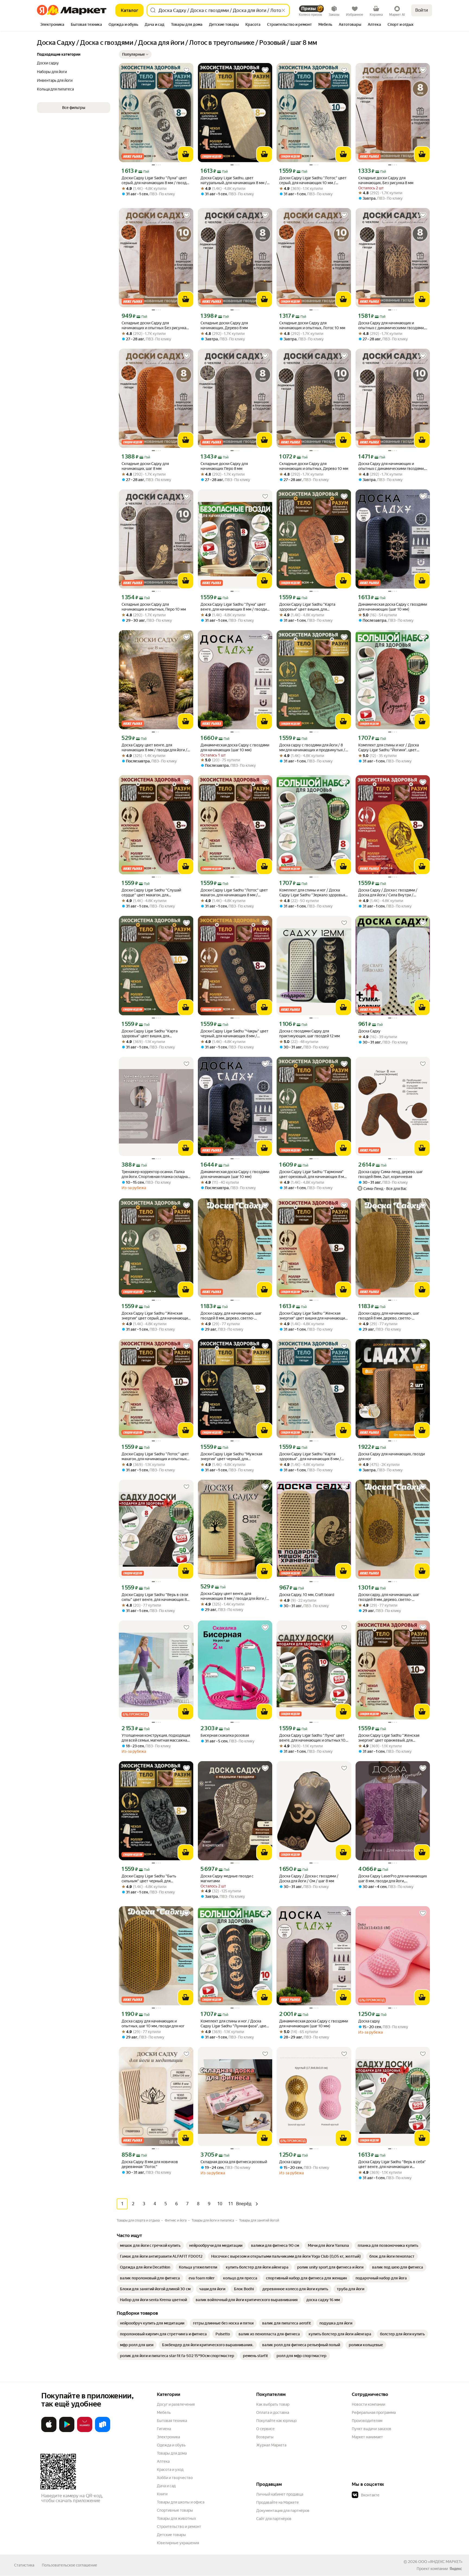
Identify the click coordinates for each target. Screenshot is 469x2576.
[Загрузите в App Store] (49, 2431)
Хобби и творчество (175, 2478)
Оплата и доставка (273, 2412)
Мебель (164, 2412)
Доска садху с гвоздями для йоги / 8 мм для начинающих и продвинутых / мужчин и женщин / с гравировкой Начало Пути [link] (312, 748)
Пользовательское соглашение (69, 2565)
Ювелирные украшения (178, 2543)
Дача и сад (166, 2486)
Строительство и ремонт (179, 2527)
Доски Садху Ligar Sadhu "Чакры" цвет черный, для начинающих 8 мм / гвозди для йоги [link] (234, 1034)
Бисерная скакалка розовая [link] (225, 1735)
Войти (422, 10)
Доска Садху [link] (369, 1031)
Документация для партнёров (283, 2511)
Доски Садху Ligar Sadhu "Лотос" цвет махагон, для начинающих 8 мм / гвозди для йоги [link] (234, 893)
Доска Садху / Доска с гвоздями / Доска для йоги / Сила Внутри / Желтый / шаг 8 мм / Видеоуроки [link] (388, 893)
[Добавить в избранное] (186, 70)
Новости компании (368, 2404)
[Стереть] (283, 10)
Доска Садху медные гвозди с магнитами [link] (227, 1878)
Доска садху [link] (369, 2021)
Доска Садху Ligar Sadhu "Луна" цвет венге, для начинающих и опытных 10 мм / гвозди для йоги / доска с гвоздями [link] (312, 1738)
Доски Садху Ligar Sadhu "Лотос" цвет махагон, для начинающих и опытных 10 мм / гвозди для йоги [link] (155, 1457)
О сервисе (265, 2429)
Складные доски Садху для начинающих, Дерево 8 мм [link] (224, 325)
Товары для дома (172, 2453)
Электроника (168, 2437)
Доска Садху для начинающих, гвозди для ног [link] (392, 1456)
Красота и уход (170, 2470)
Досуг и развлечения (176, 2404)
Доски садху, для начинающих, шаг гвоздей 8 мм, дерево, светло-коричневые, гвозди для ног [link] (389, 1316)
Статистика (24, 2565)
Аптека (163, 2461)
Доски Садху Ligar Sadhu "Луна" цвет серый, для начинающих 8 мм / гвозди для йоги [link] (155, 180)
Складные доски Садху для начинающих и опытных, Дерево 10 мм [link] (314, 466)
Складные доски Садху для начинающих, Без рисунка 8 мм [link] (386, 180)
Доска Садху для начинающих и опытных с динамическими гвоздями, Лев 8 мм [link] (391, 326)
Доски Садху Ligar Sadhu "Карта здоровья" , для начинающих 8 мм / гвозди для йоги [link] (310, 1457)
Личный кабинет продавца (280, 2494)
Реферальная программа (374, 2412)
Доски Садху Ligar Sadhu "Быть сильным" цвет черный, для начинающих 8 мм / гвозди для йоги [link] (153, 1879)
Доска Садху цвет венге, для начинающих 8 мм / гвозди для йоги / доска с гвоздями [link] (154, 748)
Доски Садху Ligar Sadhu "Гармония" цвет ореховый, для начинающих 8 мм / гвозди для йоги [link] (313, 1174)
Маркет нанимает (367, 2437)
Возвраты (265, 2437)
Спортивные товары (175, 2510)
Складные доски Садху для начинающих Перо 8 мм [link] (224, 466)
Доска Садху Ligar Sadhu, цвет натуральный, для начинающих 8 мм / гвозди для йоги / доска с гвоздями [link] (234, 180)
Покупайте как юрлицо (276, 2421)
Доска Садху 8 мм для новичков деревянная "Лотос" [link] (150, 2164)
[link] (150, 2245)
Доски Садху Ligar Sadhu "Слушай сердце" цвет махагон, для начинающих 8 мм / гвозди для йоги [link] (153, 893)
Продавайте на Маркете (278, 2502)
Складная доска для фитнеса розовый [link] (234, 2162)
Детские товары (171, 2535)
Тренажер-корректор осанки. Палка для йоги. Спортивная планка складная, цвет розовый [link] (156, 1174)
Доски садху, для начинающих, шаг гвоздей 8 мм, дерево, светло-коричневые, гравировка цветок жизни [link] (389, 1597)
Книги (162, 2494)
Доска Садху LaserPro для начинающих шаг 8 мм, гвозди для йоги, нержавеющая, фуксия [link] (393, 1879)
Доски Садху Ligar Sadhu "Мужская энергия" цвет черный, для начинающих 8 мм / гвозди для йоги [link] (232, 1457)
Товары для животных (176, 2518)
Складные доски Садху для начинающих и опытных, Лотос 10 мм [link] (312, 325)
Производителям (367, 2421)
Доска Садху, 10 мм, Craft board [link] (307, 1595)
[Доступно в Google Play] (67, 2431)
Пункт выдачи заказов (372, 2429)
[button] (135, 54)
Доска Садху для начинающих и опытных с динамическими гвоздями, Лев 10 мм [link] (391, 466)
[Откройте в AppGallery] (85, 2431)
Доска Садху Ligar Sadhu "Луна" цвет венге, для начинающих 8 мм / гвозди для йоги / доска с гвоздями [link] (234, 607)
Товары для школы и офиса (181, 2502)
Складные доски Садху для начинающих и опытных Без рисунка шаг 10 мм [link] (154, 326)
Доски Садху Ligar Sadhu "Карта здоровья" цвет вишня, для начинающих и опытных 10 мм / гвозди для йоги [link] (156, 1034)
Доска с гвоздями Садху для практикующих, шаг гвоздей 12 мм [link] (310, 1033)
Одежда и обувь (171, 2445)
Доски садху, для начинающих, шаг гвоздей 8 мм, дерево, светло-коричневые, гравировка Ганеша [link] (231, 1316)
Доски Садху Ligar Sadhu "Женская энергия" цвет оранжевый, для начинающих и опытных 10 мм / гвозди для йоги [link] (393, 1738)
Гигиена (164, 2429)
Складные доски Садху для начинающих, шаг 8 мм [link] (145, 466)
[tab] (52, 25)
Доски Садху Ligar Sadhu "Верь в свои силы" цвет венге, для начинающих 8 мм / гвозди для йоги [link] (155, 1597)
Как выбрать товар (273, 2404)
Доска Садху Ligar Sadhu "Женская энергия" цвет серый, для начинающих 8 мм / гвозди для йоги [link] (156, 1316)
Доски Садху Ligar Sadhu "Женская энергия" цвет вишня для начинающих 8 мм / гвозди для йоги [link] (313, 1316)
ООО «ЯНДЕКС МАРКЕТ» (440, 2562)
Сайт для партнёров (274, 2519)
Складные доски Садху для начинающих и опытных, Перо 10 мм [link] (154, 607)
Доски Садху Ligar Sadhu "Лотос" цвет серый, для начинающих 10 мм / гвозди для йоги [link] (313, 180)
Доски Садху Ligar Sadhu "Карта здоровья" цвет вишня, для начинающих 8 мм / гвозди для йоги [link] (311, 607)
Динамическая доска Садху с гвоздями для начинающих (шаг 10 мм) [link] (393, 607)
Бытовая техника (172, 2421)
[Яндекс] (456, 2569)
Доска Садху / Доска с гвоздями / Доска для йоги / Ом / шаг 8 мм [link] (309, 1878)
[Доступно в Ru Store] (103, 2431)
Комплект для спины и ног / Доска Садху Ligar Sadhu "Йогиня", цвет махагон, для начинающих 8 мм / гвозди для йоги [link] (389, 748)
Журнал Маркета (271, 2445)
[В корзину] (186, 154)
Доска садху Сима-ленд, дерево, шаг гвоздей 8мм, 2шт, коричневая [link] (391, 1174)
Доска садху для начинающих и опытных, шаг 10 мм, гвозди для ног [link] (153, 2024)
